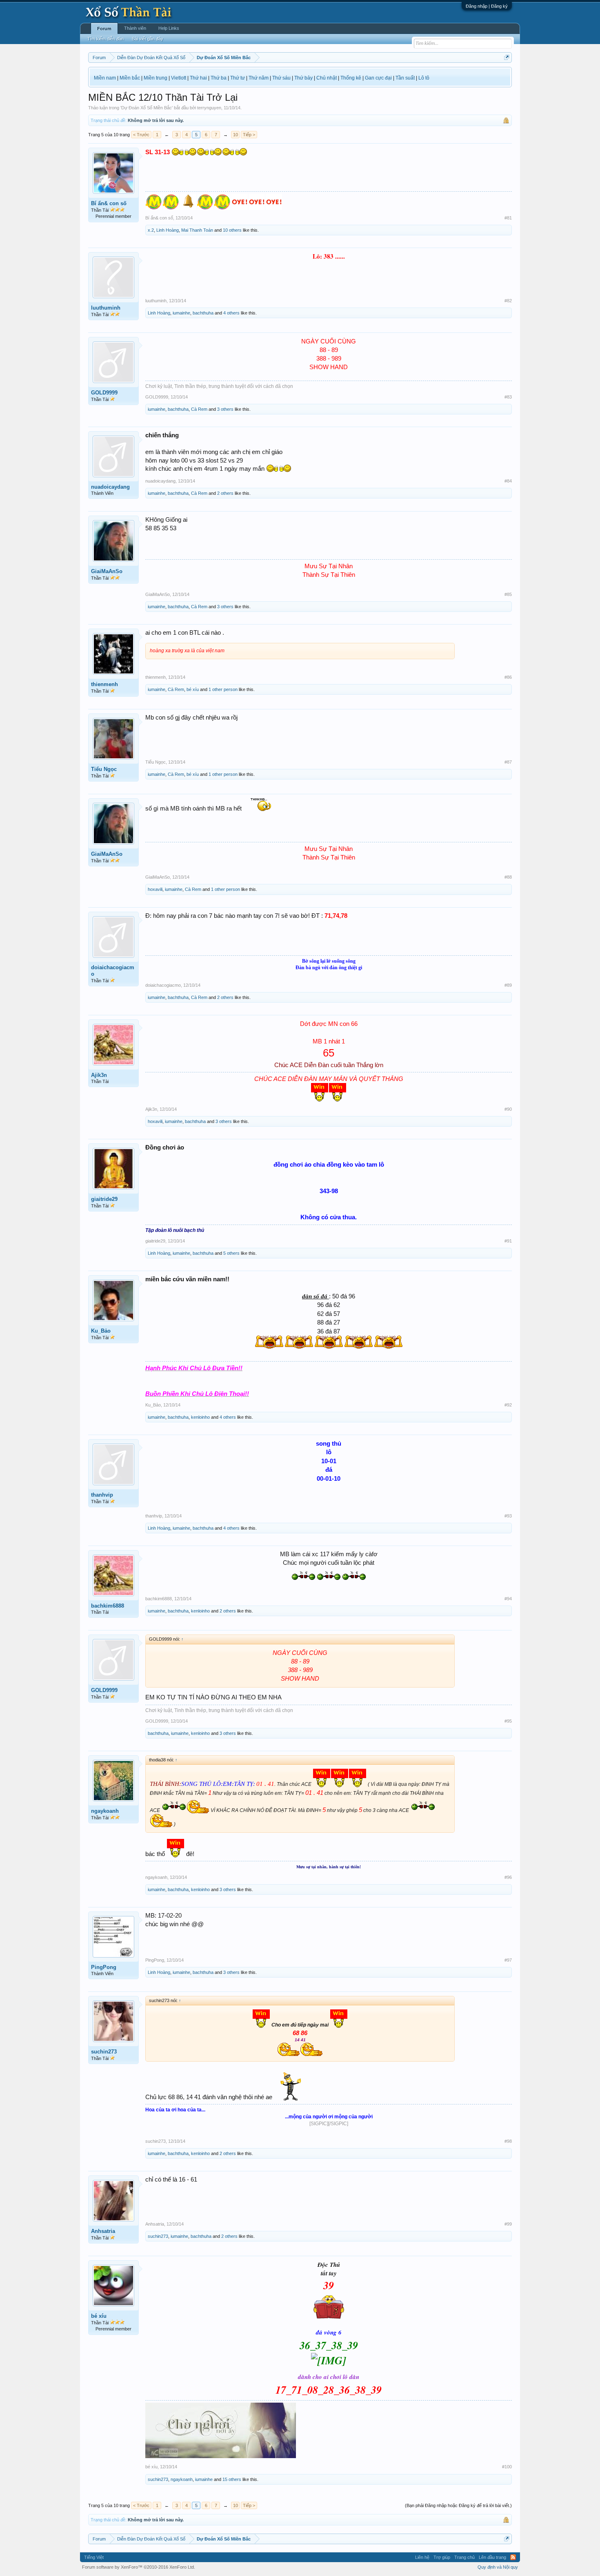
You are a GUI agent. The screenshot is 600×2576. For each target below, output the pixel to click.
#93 (508, 1516)
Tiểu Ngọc (104, 769)
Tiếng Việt (94, 2557)
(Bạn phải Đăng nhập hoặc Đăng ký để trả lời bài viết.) (458, 2505)
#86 (508, 677)
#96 (508, 1877)
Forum (104, 29)
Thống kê (351, 78)
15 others (232, 2479)
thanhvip (102, 1495)
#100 (507, 2467)
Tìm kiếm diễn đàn (106, 39)
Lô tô (424, 78)
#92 (508, 1405)
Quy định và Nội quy (498, 2567)
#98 (508, 2141)
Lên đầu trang (492, 2557)
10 (236, 135)
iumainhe (181, 313)
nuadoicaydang (110, 487)
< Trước (141, 135)
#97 (508, 1960)
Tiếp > (249, 135)
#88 (508, 877)
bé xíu (193, 689)
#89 (508, 985)
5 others (231, 1253)
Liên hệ (422, 2557)
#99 (508, 2224)
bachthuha (203, 313)
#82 (508, 301)
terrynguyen (209, 108)
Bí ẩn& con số (109, 203)
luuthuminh (106, 308)
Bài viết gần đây (148, 39)
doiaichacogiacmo (113, 971)
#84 (508, 481)
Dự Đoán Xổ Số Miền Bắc (147, 108)
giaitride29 (104, 1199)
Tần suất (405, 78)
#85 (508, 594)
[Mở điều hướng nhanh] (507, 57)
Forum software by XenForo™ (139, 2567)
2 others (225, 493)
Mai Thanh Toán (197, 230)
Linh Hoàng (168, 230)
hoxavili (155, 889)
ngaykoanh (105, 1811)
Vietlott (179, 78)
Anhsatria (103, 2231)
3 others (225, 409)
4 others (231, 313)
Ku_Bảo (101, 1331)
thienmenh (104, 684)
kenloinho (200, 1417)
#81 (508, 218)
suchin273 (104, 2052)
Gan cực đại (378, 78)
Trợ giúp (442, 2557)
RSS (513, 2557)
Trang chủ (464, 2557)
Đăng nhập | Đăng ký (487, 6)
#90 (508, 1109)
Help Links (169, 28)
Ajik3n (99, 1075)
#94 (508, 1599)
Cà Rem (199, 409)
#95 (508, 1721)
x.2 (151, 230)
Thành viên (135, 28)
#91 (508, 1241)
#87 (508, 762)
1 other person (223, 689)
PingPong (104, 1967)
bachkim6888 (108, 1606)
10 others (232, 230)
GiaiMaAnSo (107, 571)
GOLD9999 (104, 393)
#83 (508, 397)
